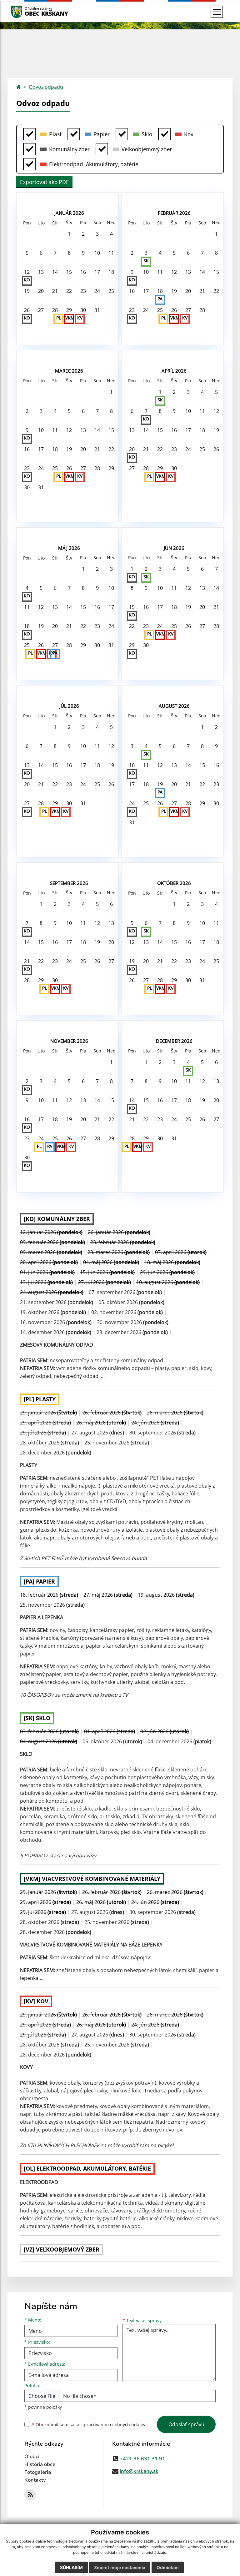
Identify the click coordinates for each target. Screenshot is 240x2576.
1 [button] (69, 234)
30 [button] (83, 310)
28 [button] (55, 310)
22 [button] (69, 291)
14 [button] (55, 272)
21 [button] (55, 291)
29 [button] (69, 314)
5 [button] (27, 253)
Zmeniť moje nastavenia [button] (120, 2567)
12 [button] (27, 276)
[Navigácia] (217, 12)
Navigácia (26, 12)
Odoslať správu (186, 2424)
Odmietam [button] (168, 2567)
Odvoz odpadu (46, 87)
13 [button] (41, 272)
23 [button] (83, 291)
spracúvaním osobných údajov (113, 2425)
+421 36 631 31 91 (142, 2459)
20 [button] (41, 291)
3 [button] (97, 234)
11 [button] (111, 253)
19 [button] (27, 291)
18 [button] (111, 272)
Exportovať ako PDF (44, 182)
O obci (32, 2457)
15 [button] (69, 272)
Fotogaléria (38, 2472)
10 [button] (97, 253)
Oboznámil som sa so (89, 2425)
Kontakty (35, 2480)
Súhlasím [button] (71, 2567)
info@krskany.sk (139, 2471)
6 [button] (41, 253)
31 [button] (97, 310)
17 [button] (97, 272)
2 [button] (83, 234)
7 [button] (55, 253)
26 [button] (27, 314)
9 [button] (83, 253)
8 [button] (69, 253)
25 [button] (111, 291)
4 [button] (111, 234)
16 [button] (83, 272)
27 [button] (41, 310)
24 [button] (97, 291)
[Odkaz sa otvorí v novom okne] (30, 2495)
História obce (40, 2464)
